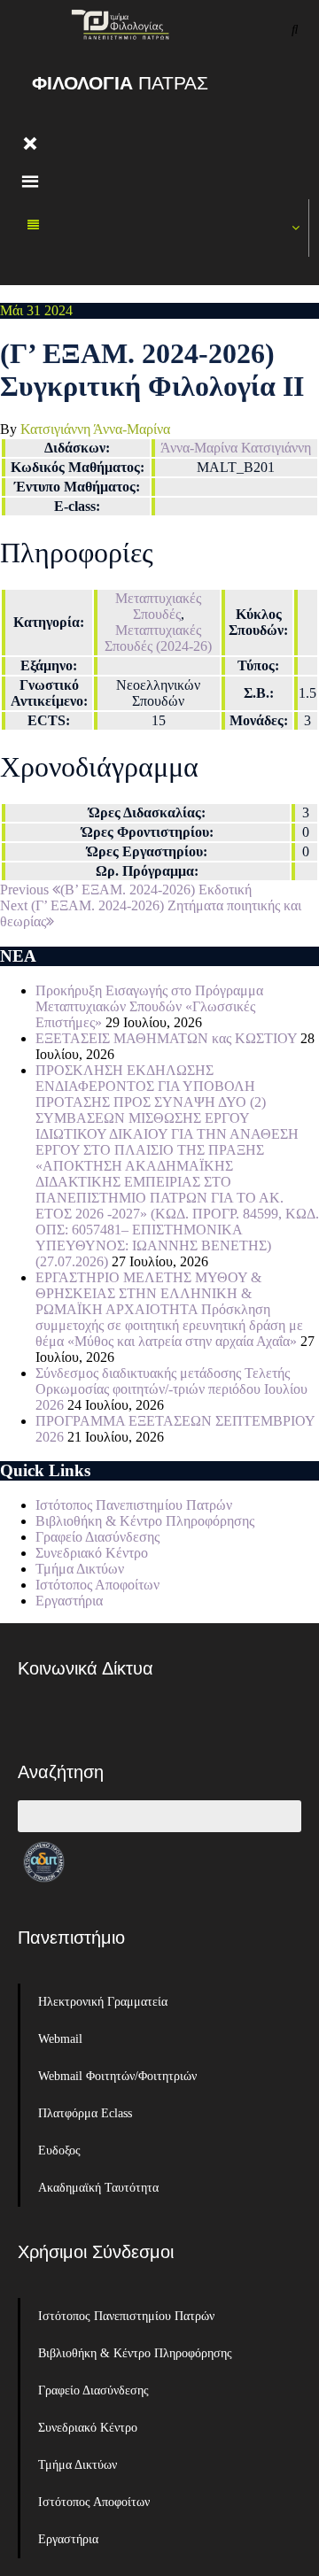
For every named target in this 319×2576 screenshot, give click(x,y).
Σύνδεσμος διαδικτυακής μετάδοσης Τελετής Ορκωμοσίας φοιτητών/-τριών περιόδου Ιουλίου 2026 (171, 1389)
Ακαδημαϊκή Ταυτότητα (98, 2188)
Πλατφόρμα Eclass (85, 2113)
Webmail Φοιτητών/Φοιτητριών (117, 2076)
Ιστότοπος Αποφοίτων (97, 1585)
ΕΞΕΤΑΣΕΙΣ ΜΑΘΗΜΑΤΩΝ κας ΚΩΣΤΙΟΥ (166, 1038)
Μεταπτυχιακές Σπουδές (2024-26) (158, 638)
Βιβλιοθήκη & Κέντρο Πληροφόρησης (145, 1521)
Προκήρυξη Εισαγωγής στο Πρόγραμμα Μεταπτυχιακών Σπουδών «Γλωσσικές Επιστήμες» (149, 1006)
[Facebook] (40, 1719)
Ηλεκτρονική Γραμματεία (103, 2002)
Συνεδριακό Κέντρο (92, 1553)
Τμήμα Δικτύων (80, 1569)
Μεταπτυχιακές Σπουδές (158, 606)
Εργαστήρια (69, 1601)
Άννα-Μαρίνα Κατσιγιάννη (236, 448)
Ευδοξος (59, 2151)
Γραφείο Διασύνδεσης (97, 1537)
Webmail (60, 2039)
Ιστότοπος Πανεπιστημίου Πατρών (134, 1505)
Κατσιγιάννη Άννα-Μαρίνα (95, 429)
